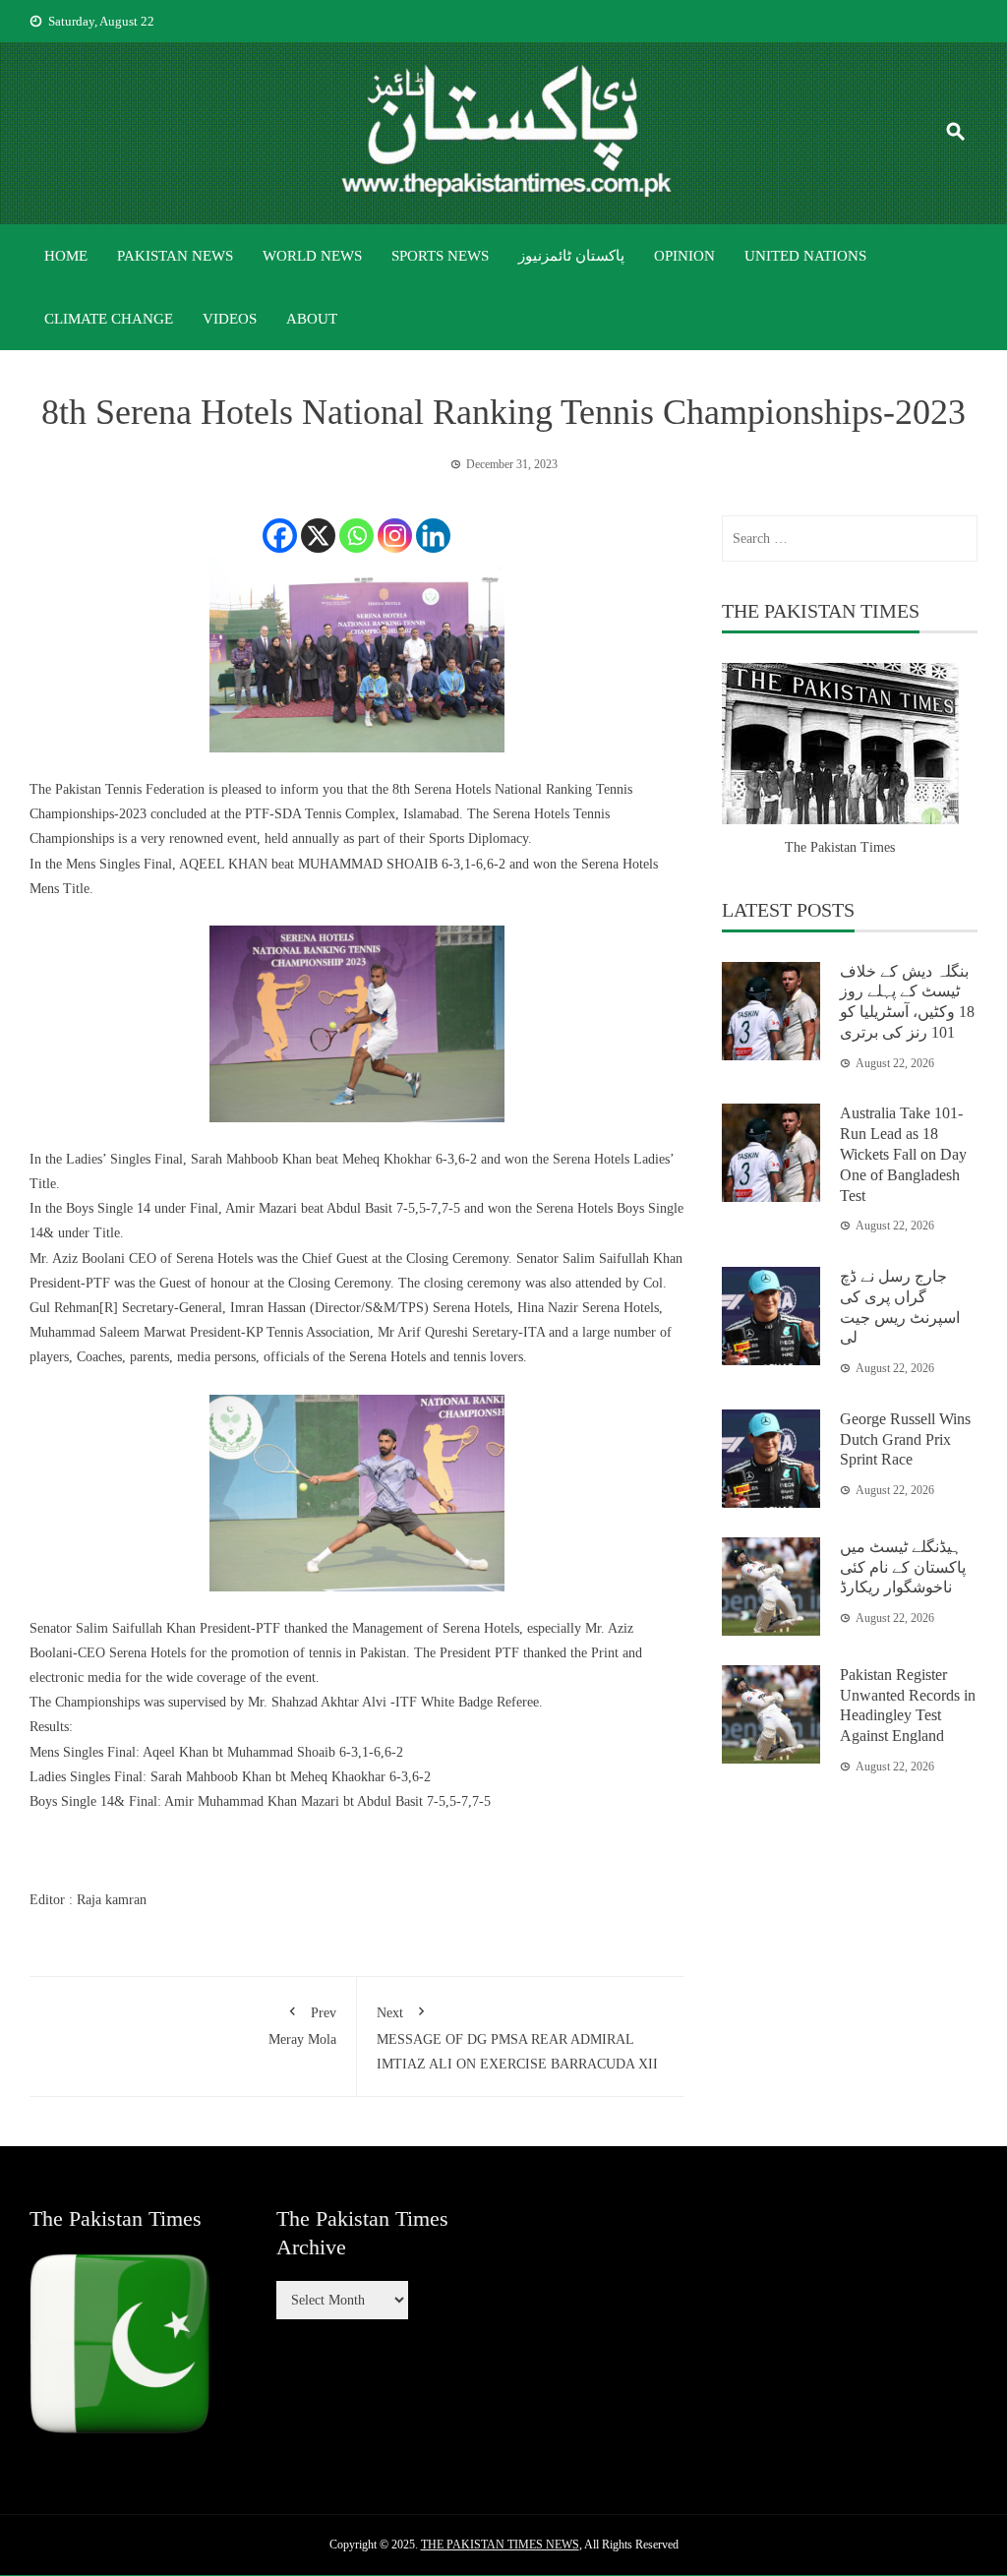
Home (66, 256)
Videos (230, 319)
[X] (318, 536)
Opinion (684, 256)
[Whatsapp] (356, 536)
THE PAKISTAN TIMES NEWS (500, 2545)
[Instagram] (395, 536)
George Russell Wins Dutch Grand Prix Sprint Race (905, 1439)
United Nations (805, 256)
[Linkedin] (433, 536)
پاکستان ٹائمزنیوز (571, 256)
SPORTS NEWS (440, 256)
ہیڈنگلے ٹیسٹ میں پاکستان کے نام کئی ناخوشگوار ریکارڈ (903, 1567)
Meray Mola (302, 2026)
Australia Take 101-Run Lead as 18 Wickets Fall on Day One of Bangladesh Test (903, 1154)
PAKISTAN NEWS (175, 256)
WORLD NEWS (312, 256)
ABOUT (312, 319)
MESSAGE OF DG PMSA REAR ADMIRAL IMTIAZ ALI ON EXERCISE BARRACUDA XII (517, 2038)
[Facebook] (280, 536)
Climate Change (109, 319)
